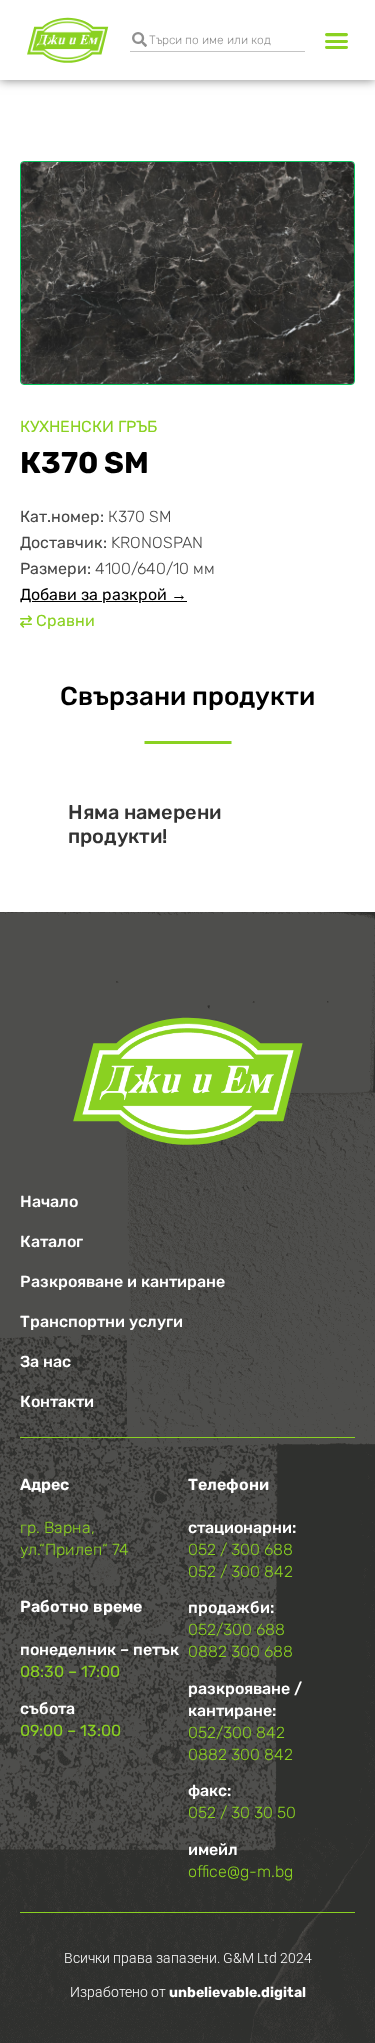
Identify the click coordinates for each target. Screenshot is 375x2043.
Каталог (51, 1241)
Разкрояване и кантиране (122, 1281)
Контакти (57, 1401)
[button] (337, 40)
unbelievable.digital (237, 1992)
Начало (49, 1201)
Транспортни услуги (101, 1321)
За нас (45, 1361)
